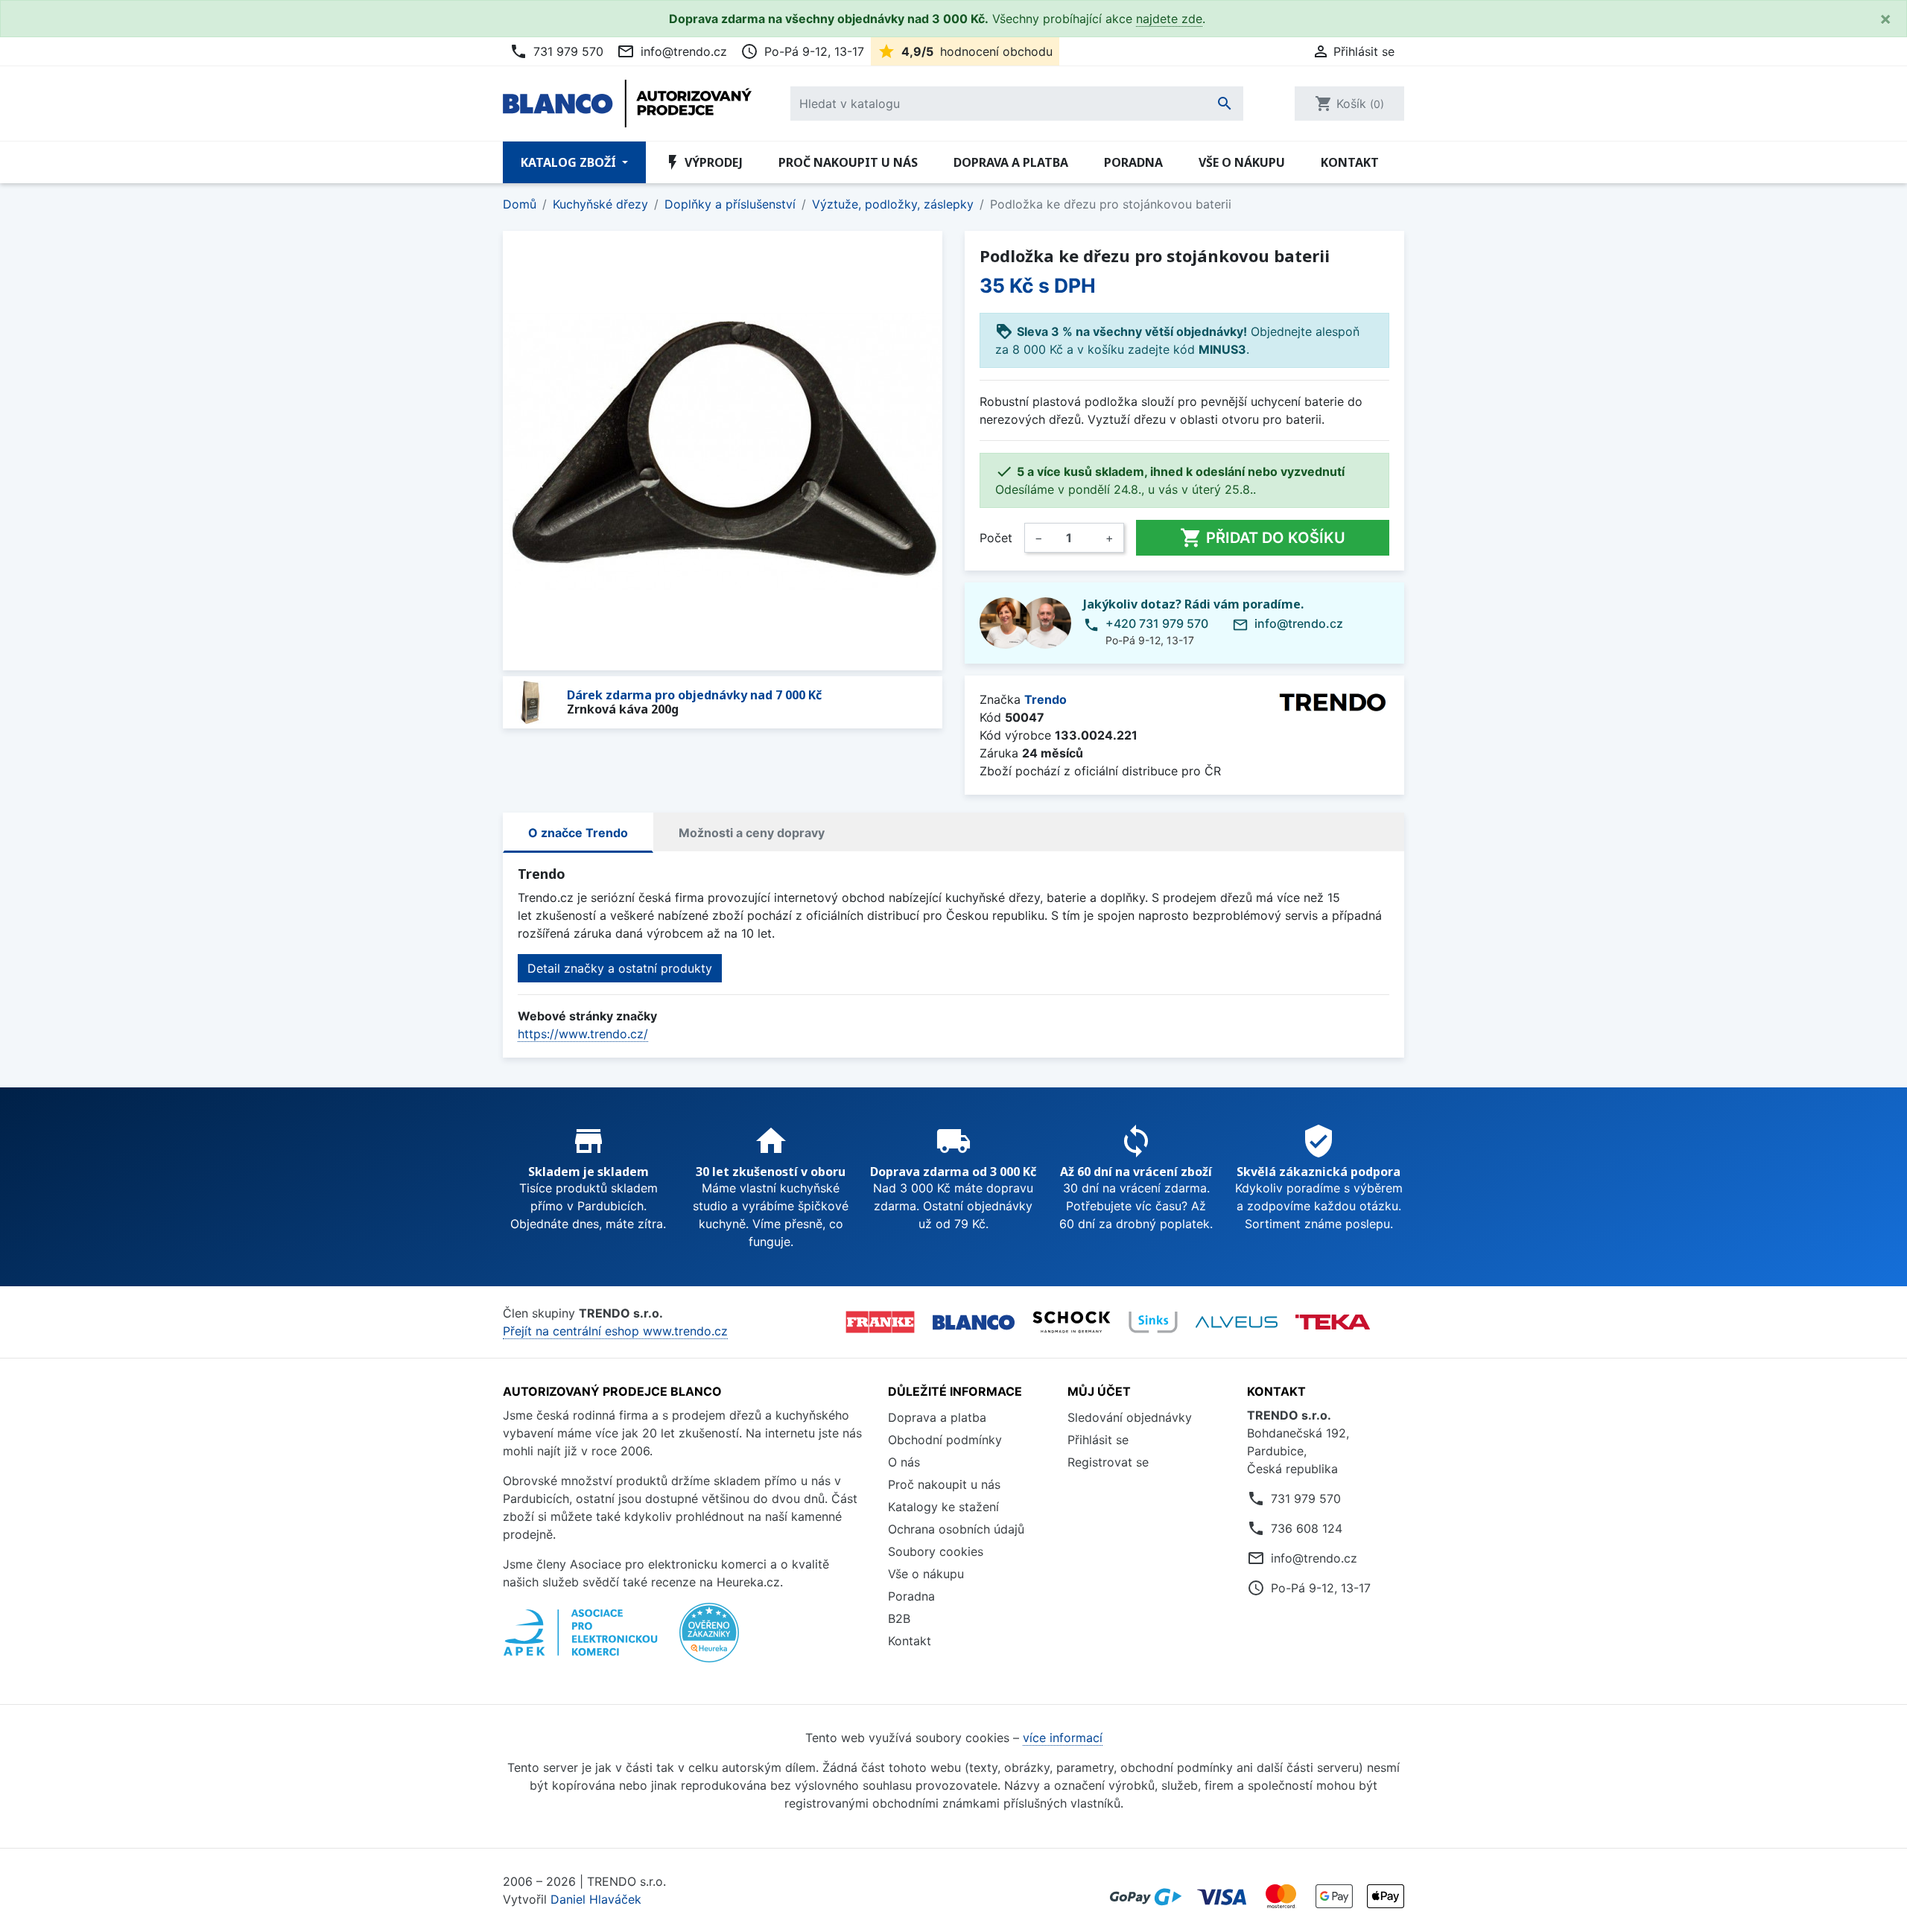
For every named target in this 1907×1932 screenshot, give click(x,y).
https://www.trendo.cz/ (583, 1034)
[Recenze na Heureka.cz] (709, 1641)
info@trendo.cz (672, 51)
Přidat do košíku (1263, 538)
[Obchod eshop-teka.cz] (1333, 1322)
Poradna (1133, 162)
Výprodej (703, 162)
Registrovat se (1108, 1462)
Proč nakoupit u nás (848, 162)
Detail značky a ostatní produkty (620, 968)
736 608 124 (1307, 1528)
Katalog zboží (570, 162)
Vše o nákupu (1242, 162)
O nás (904, 1462)
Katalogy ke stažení (943, 1507)
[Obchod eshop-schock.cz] (1072, 1322)
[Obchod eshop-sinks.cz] (1153, 1322)
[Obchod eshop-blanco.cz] (974, 1322)
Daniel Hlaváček (596, 1899)
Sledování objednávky (1130, 1417)
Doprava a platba (1011, 162)
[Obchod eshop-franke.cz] (880, 1322)
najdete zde (1169, 19)
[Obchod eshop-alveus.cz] (1237, 1322)
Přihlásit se (1098, 1440)
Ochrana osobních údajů (956, 1529)
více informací (1063, 1738)
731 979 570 (556, 51)
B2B (899, 1618)
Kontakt (1350, 162)
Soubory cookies (936, 1551)
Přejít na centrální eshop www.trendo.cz (615, 1331)
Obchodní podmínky (945, 1440)
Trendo (1045, 699)
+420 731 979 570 (1157, 623)
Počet (996, 538)
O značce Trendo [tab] (578, 833)
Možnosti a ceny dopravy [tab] (752, 833)
